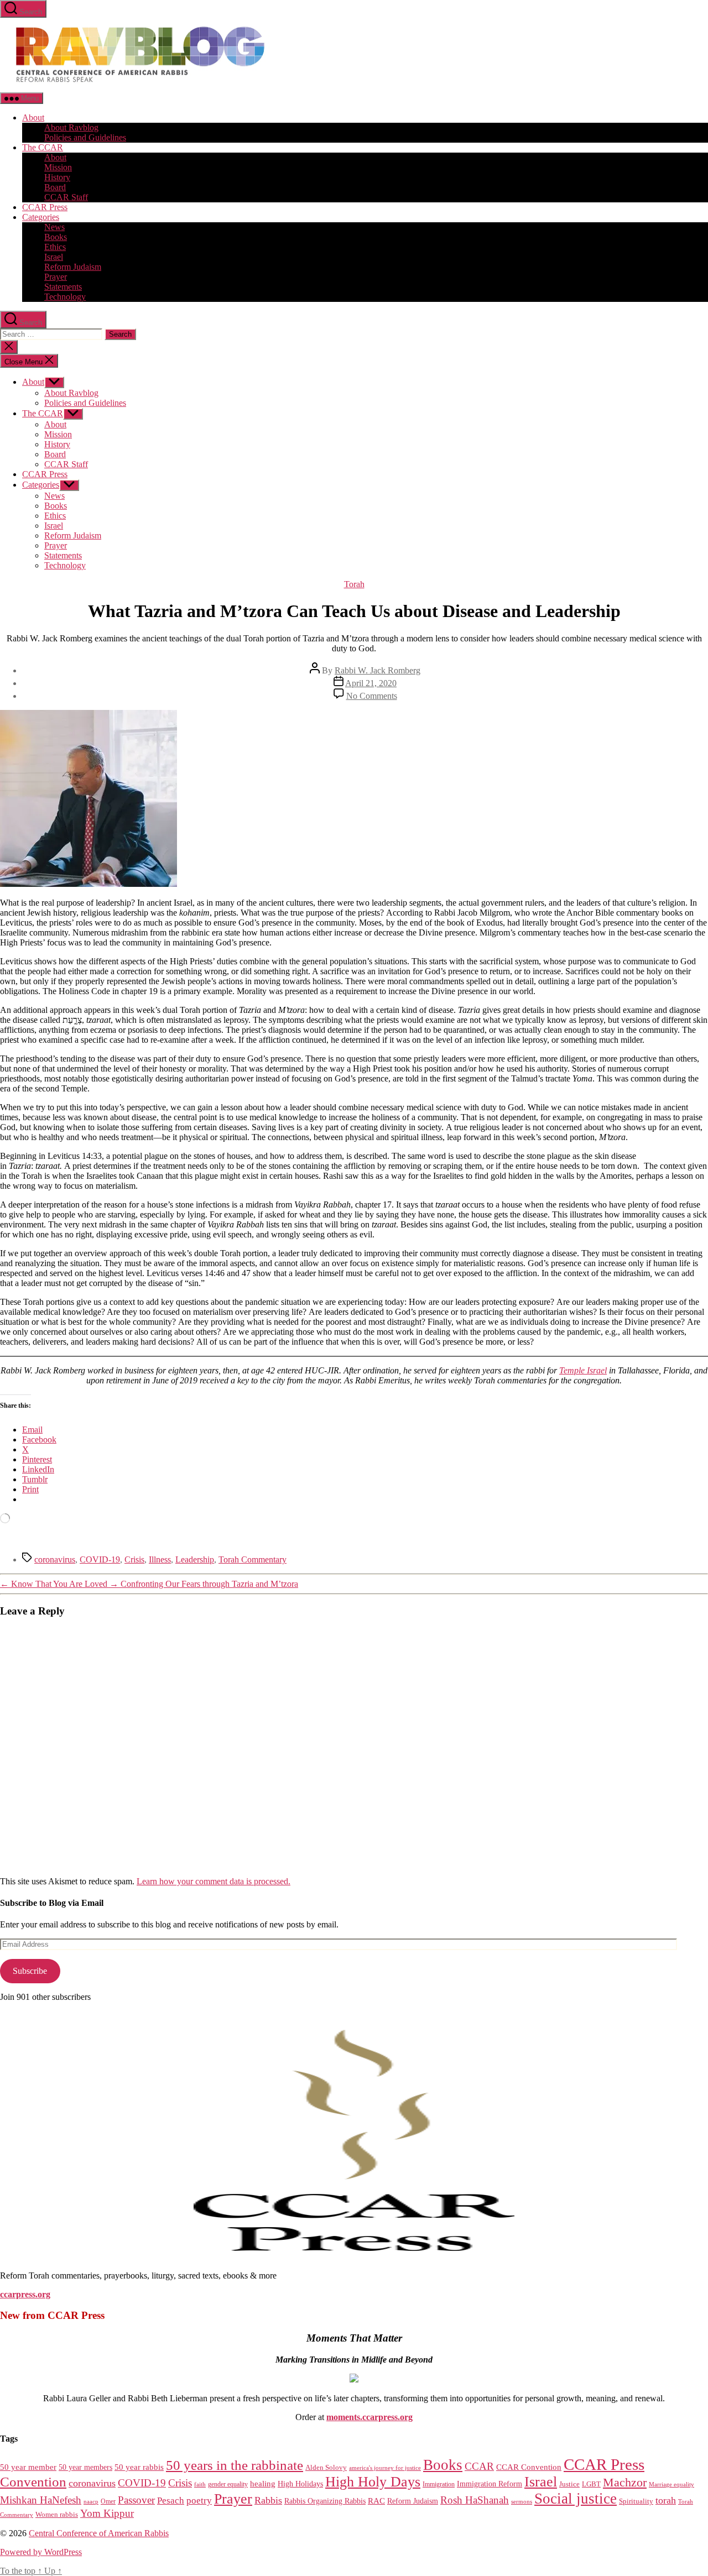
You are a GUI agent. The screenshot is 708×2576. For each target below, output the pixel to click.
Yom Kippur (107, 2513)
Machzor (625, 2483)
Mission (58, 167)
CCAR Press (45, 207)
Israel (54, 257)
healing (263, 2484)
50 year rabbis (139, 2467)
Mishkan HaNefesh (41, 2500)
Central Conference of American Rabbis (99, 2533)
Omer (108, 2502)
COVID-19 (100, 1559)
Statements (63, 287)
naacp (91, 2501)
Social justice (576, 2499)
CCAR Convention (529, 2467)
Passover (136, 2500)
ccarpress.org (25, 2294)
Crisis (134, 1559)
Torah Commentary (253, 1559)
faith (200, 2484)
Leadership (195, 1559)
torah (666, 2500)
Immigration (439, 2484)
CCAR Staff (66, 197)
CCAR (479, 2466)
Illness (160, 1559)
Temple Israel (583, 1370)
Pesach (171, 2501)
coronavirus (55, 1559)
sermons (522, 2501)
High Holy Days (373, 2482)
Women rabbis (57, 2515)
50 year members (85, 2467)
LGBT (591, 2484)
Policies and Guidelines (85, 137)
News (54, 227)
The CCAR (43, 147)
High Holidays (300, 2484)
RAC (376, 2501)
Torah (354, 584)
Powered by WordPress (41, 2552)
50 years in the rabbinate (235, 2465)
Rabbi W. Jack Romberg (378, 670)
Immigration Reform (490, 2484)
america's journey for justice (385, 2468)
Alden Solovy (326, 2467)
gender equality (228, 2484)
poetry (199, 2501)
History (57, 177)
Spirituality (636, 2501)
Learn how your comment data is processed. (214, 1881)
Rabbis (268, 2500)
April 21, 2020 (371, 683)
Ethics (55, 247)
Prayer (56, 277)
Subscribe (30, 1971)
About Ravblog (71, 127)
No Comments (372, 696)
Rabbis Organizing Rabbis (325, 2501)
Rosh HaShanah (475, 2500)
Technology (65, 297)
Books (56, 237)
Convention (33, 2482)
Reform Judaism (73, 267)
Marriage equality (671, 2484)
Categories (41, 217)
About (33, 117)
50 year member (28, 2467)
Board (55, 187)
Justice (569, 2484)
